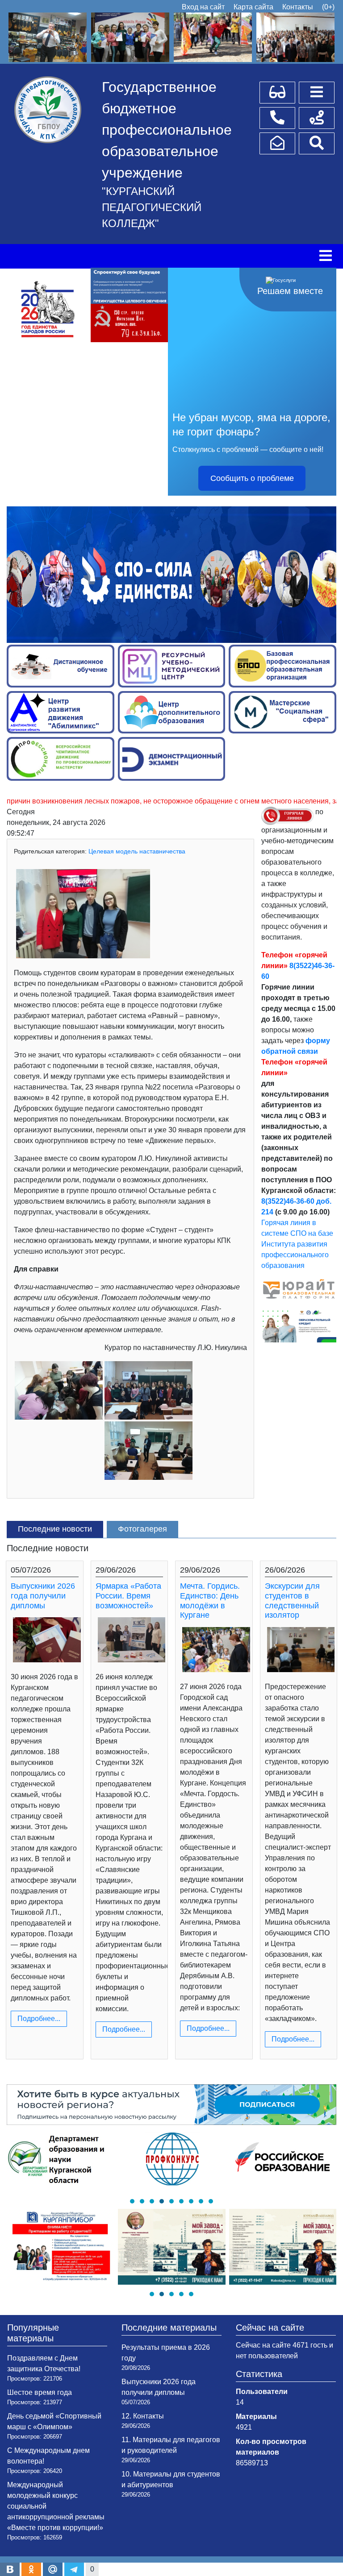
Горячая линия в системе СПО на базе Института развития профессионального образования (297, 1244)
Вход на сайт (203, 7)
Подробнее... (39, 2019)
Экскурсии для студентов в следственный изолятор (292, 1601)
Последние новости (55, 1529)
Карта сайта (253, 7)
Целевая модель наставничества (137, 851)
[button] (132, 2201)
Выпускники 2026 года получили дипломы (43, 1596)
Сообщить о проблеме (252, 478)
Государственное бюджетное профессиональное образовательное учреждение (167, 130)
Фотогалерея (142, 1529)
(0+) (328, 7)
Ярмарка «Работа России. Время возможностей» (128, 1596)
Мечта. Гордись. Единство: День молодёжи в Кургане (210, 1601)
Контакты (298, 7)
